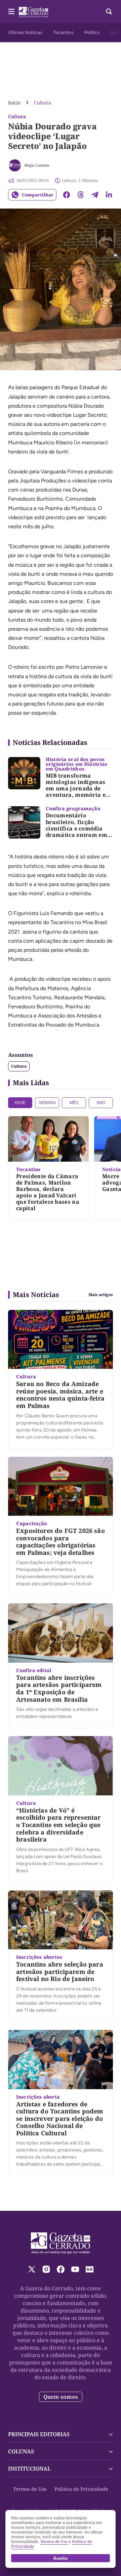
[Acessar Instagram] (46, 2269)
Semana (47, 1103)
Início (14, 103)
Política (92, 33)
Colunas (21, 2451)
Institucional (29, 2469)
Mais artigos (101, 1295)
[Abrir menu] (11, 11)
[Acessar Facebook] (61, 2269)
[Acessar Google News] (90, 2269)
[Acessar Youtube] (75, 2269)
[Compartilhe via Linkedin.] (109, 195)
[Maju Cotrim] (15, 165)
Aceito (61, 2558)
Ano (101, 1103)
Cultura (43, 103)
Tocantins (63, 33)
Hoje (20, 1103)
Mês (74, 1103)
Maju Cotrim (37, 165)
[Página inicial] (61, 2243)
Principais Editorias (39, 2434)
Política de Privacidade (81, 2489)
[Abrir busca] (109, 11)
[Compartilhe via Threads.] (81, 195)
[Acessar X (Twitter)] (32, 2269)
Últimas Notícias (25, 33)
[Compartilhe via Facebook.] (67, 195)
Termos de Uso (30, 2489)
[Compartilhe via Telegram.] (95, 195)
